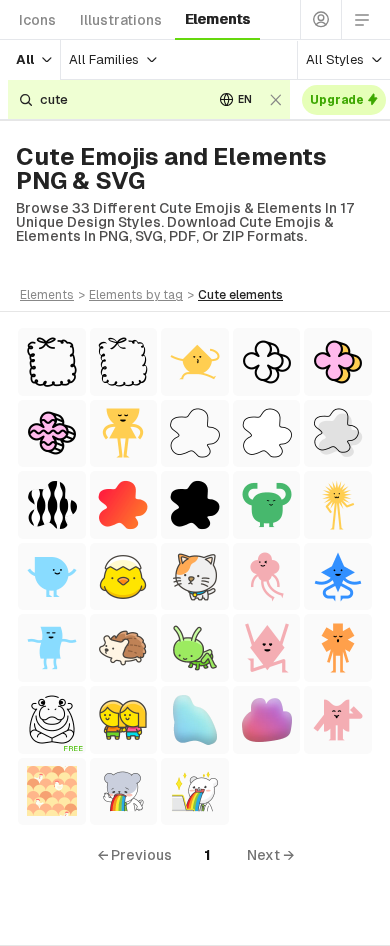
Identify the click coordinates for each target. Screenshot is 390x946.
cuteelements (240, 295)
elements (217, 19)
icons (37, 20)
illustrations (121, 20)
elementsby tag (136, 295)
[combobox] (119, 99)
